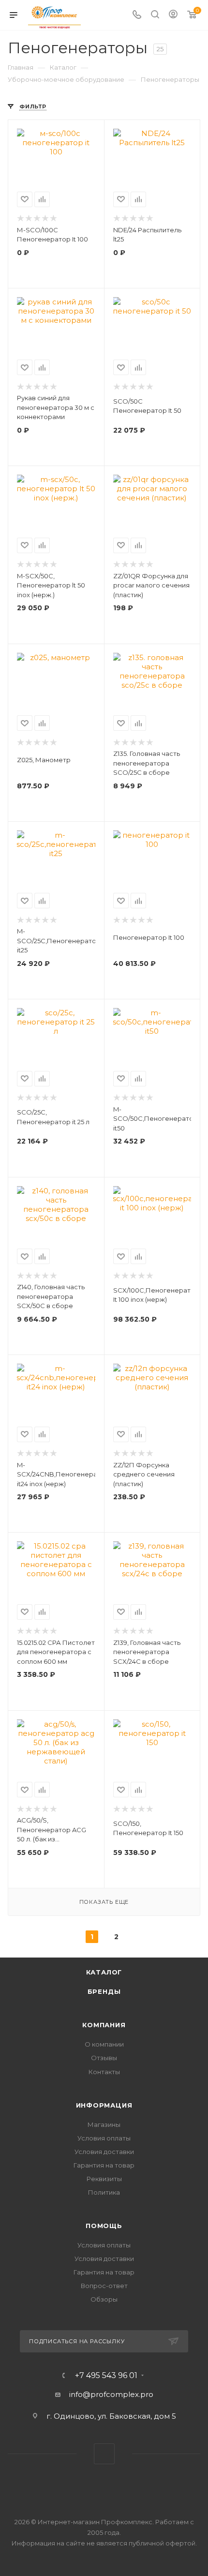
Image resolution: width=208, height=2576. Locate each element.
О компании (104, 2044)
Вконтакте (104, 2454)
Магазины (104, 2124)
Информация (104, 2105)
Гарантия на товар (104, 2165)
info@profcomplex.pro (111, 2394)
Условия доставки (104, 2152)
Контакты (104, 2072)
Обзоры (104, 2299)
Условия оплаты (104, 2138)
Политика (104, 2192)
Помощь (104, 2226)
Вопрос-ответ (104, 2286)
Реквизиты (104, 2179)
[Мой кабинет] (173, 15)
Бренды (104, 1991)
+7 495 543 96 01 (106, 2376)
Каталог (104, 1972)
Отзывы (104, 2058)
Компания (104, 2025)
